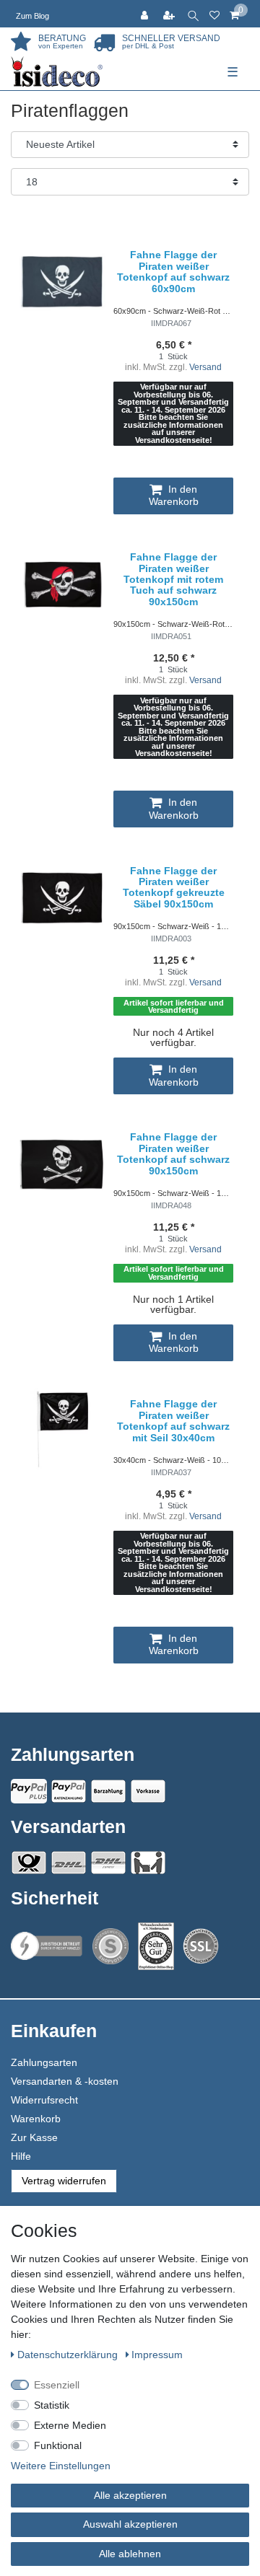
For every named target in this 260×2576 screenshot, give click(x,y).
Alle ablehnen (130, 2554)
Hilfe (21, 2156)
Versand (205, 367)
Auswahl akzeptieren (130, 2524)
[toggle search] (193, 14)
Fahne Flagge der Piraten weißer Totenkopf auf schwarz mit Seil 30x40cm (173, 1421)
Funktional (58, 2445)
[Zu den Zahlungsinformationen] (108, 1791)
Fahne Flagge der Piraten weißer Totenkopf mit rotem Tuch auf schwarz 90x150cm (173, 580)
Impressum (157, 2355)
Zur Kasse (34, 2137)
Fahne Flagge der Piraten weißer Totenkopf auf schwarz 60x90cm (173, 272)
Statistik (52, 2405)
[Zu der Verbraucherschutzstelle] (156, 1947)
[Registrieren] (170, 14)
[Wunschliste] (214, 14)
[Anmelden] (146, 14)
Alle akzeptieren (130, 2495)
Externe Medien (70, 2425)
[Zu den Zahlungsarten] (148, 1791)
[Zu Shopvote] (110, 1946)
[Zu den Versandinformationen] (29, 1863)
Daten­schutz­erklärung (69, 2355)
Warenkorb (36, 2119)
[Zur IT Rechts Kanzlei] (47, 1946)
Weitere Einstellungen (61, 2466)
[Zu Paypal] (29, 1791)
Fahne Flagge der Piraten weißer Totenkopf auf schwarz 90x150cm (173, 1154)
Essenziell (57, 2385)
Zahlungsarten (44, 2062)
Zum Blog (32, 16)
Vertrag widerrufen (64, 2181)
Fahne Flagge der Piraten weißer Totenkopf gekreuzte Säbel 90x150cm (174, 888)
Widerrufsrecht (44, 2100)
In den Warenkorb (174, 496)
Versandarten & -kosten (65, 2081)
